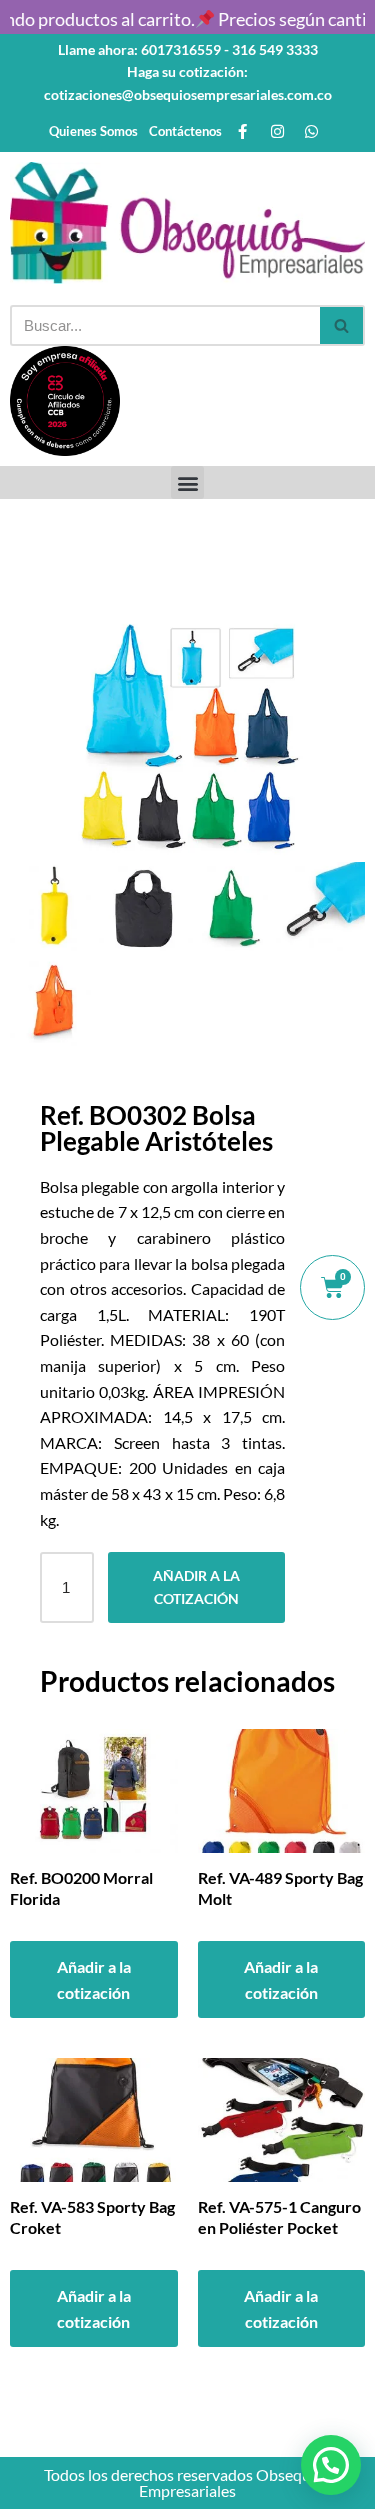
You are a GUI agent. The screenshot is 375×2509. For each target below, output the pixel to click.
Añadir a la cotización (196, 1586)
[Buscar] (342, 325)
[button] (187, 482)
